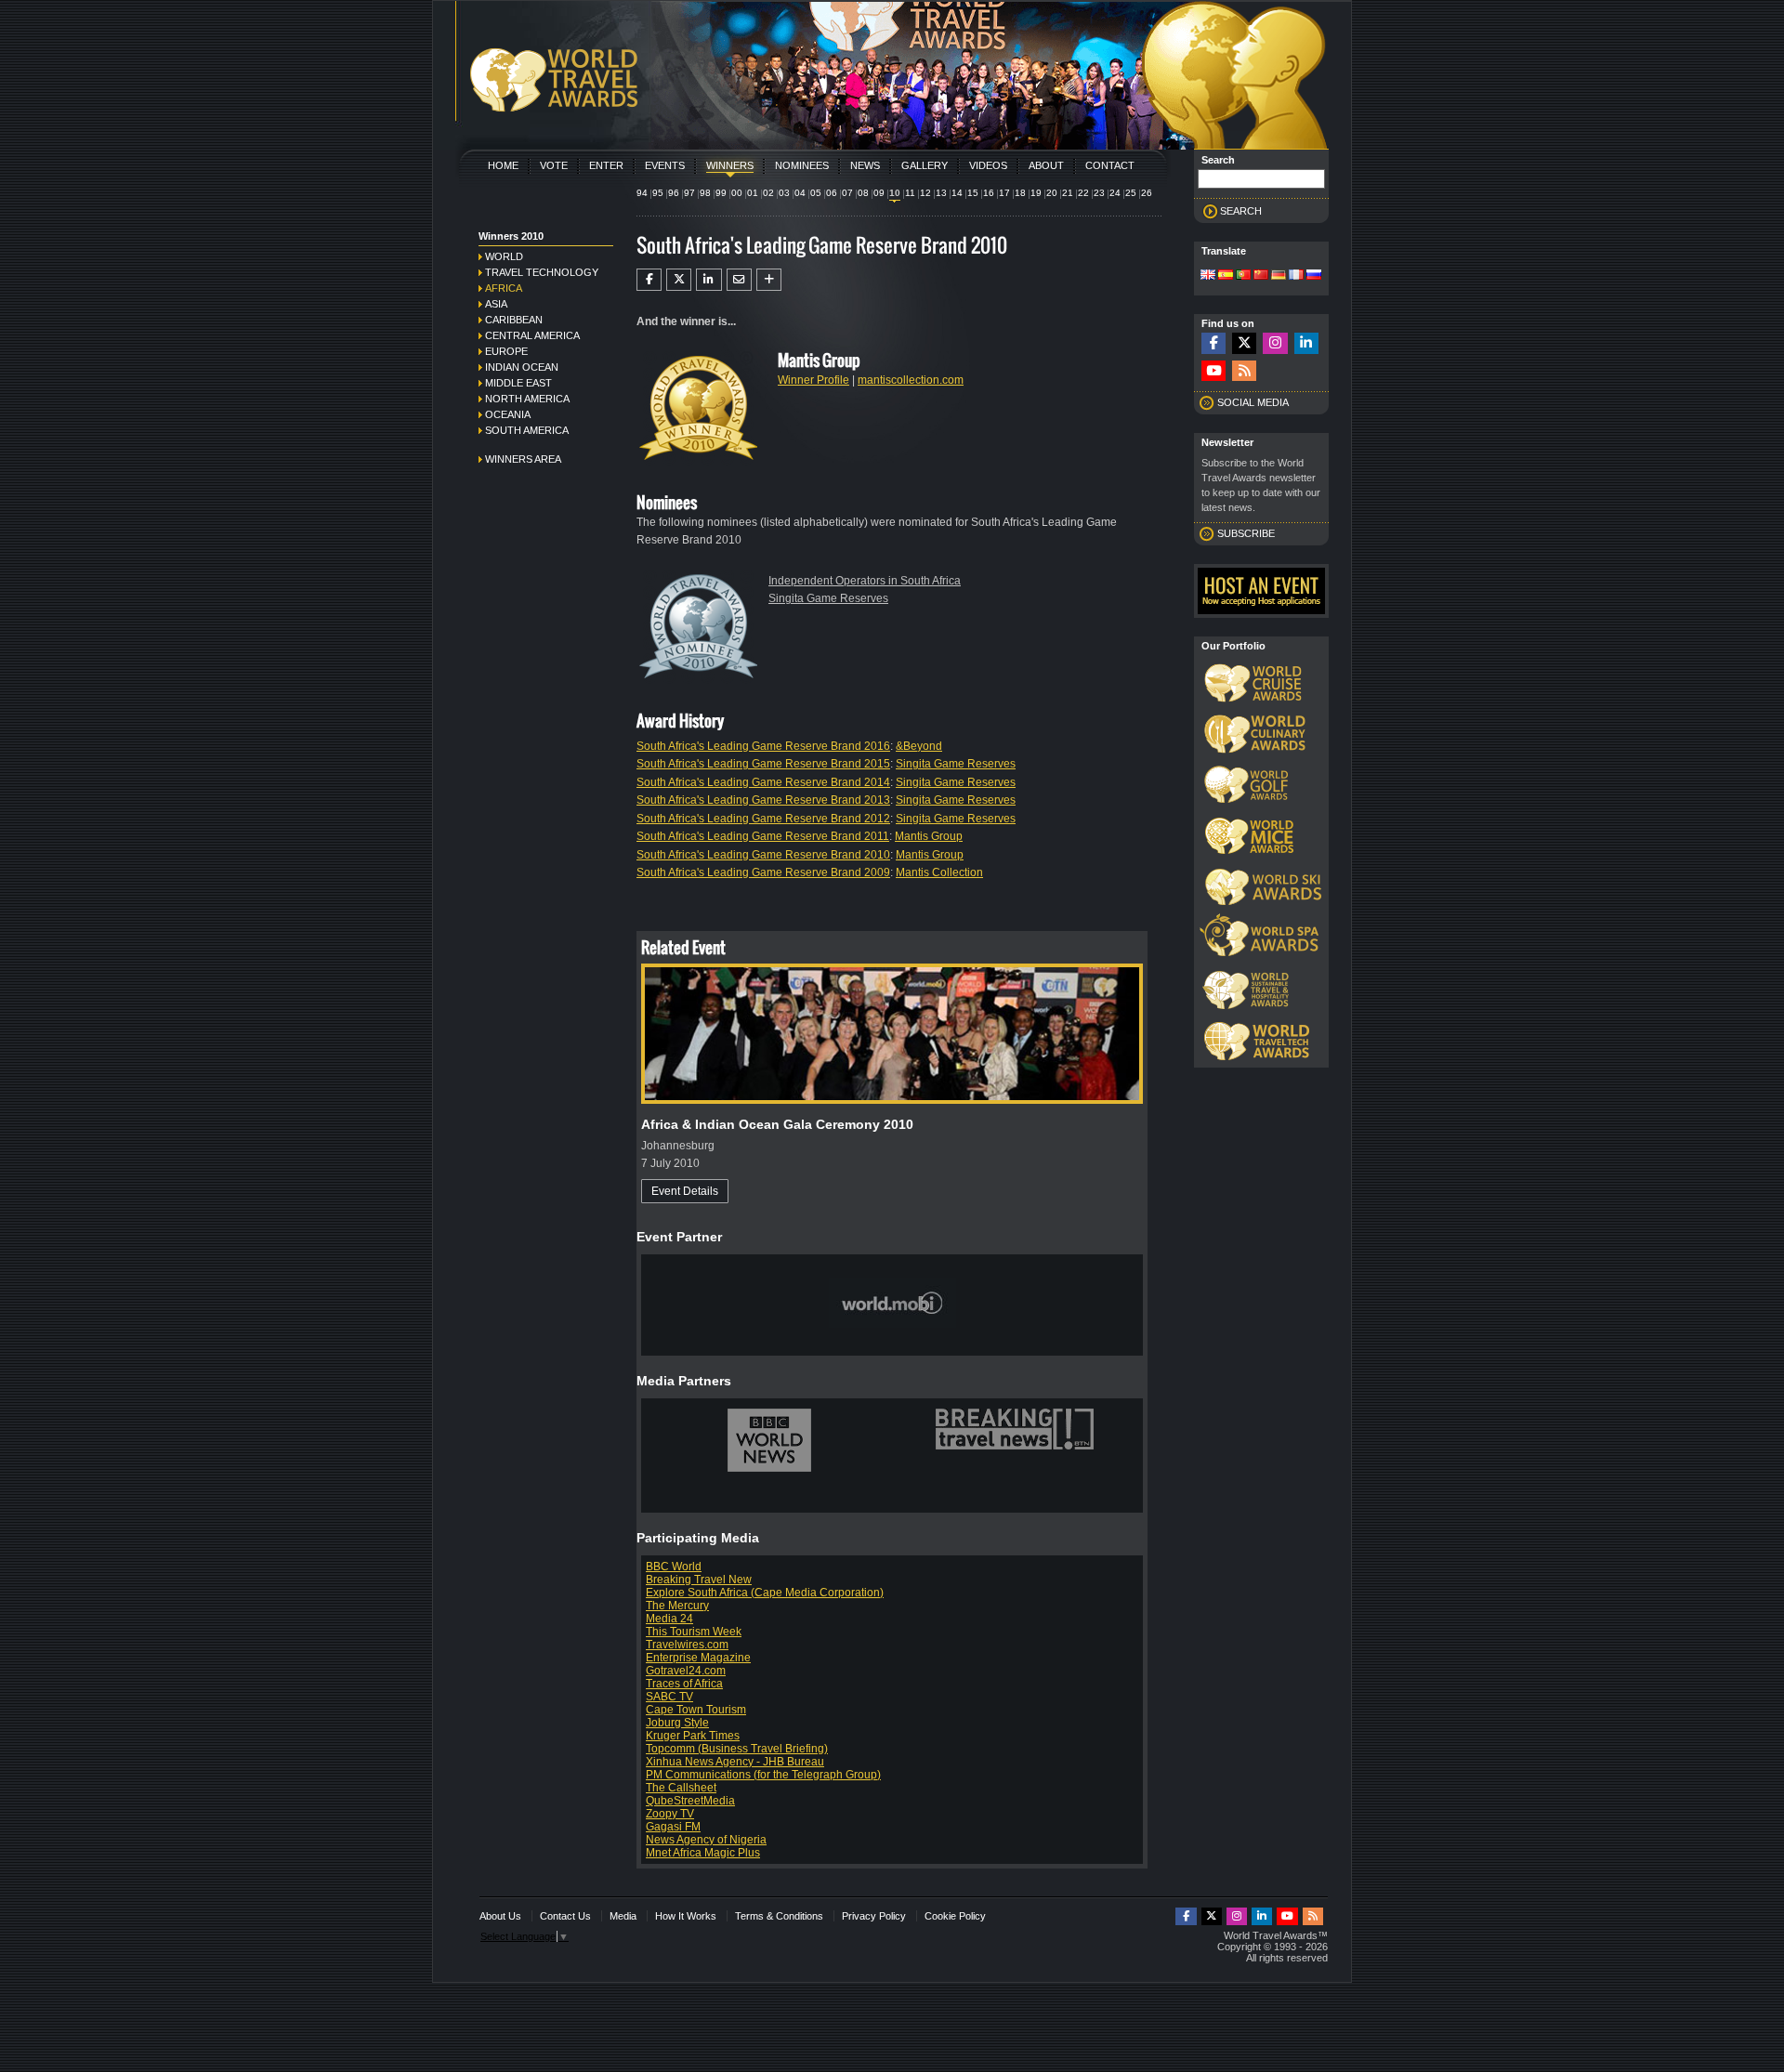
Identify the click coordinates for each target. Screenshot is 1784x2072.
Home (503, 165)
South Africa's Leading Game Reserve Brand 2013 (763, 800)
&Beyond (919, 746)
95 (658, 193)
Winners (730, 165)
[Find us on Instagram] (1275, 343)
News (865, 165)
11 (910, 193)
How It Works (686, 1916)
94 (642, 193)
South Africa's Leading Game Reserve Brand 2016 (763, 746)
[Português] (1243, 276)
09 (879, 193)
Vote (554, 165)
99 (721, 193)
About (1046, 165)
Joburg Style (677, 1723)
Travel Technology (542, 272)
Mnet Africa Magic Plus (703, 1853)
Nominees (802, 165)
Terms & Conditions (779, 1916)
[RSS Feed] (1244, 371)
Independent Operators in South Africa (865, 581)
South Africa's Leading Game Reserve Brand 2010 (763, 855)
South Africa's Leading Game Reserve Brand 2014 (763, 782)
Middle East (518, 383)
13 (941, 193)
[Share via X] (679, 280)
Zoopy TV (670, 1814)
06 (832, 193)
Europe (506, 351)
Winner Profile (813, 380)
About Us (500, 1916)
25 (1131, 193)
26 (1147, 193)
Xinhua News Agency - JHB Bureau (735, 1762)
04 (800, 193)
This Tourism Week (694, 1632)
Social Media (1253, 402)
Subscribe (1246, 533)
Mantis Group (929, 836)
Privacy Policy (874, 1916)
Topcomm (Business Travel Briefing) (737, 1749)
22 (1083, 193)
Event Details (685, 1191)
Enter (606, 165)
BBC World (674, 1567)
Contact (1110, 165)
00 (737, 193)
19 (1036, 193)
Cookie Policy (955, 1916)
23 (1099, 193)
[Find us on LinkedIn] (1306, 343)
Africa (504, 288)
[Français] (1296, 276)
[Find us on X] (1244, 343)
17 (1004, 193)
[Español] (1226, 276)
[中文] (1261, 276)
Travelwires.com (687, 1645)
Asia (496, 304)
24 (1115, 193)
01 (753, 193)
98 (705, 193)
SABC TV (669, 1697)
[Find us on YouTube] (1213, 371)
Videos (988, 165)
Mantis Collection (939, 872)
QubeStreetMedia (690, 1801)
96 (674, 193)
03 (784, 193)
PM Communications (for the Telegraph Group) (763, 1775)
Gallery (925, 165)
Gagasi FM (673, 1827)
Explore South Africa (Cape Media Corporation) (765, 1593)
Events (665, 165)
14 (957, 193)
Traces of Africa (684, 1684)
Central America (532, 335)
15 (973, 193)
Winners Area (523, 459)
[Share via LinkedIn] (708, 280)
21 (1068, 193)
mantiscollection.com (911, 380)
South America (527, 430)
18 (1020, 193)
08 (863, 193)
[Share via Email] (739, 280)
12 (925, 193)
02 (768, 193)
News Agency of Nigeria (706, 1840)
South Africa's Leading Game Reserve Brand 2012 (763, 819)
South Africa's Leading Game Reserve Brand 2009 (763, 872)
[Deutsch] (1279, 276)
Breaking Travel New (699, 1580)
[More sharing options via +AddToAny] (769, 280)
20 (1052, 193)
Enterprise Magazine (698, 1658)
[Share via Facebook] (649, 280)
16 (989, 193)
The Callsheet (681, 1788)
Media (623, 1916)
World (504, 256)
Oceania (508, 414)
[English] (1208, 276)
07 (847, 193)
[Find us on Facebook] (1213, 343)
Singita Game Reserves (828, 598)
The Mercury (677, 1606)
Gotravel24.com (686, 1671)
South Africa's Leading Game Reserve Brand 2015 (763, 764)
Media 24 (669, 1619)
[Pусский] (1314, 276)
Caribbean (514, 320)
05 (816, 193)
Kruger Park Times (693, 1736)
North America (527, 399)
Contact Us (565, 1916)
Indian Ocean (522, 367)
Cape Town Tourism (696, 1710)
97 (689, 193)
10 (895, 193)
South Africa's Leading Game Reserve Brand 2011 (763, 836)
